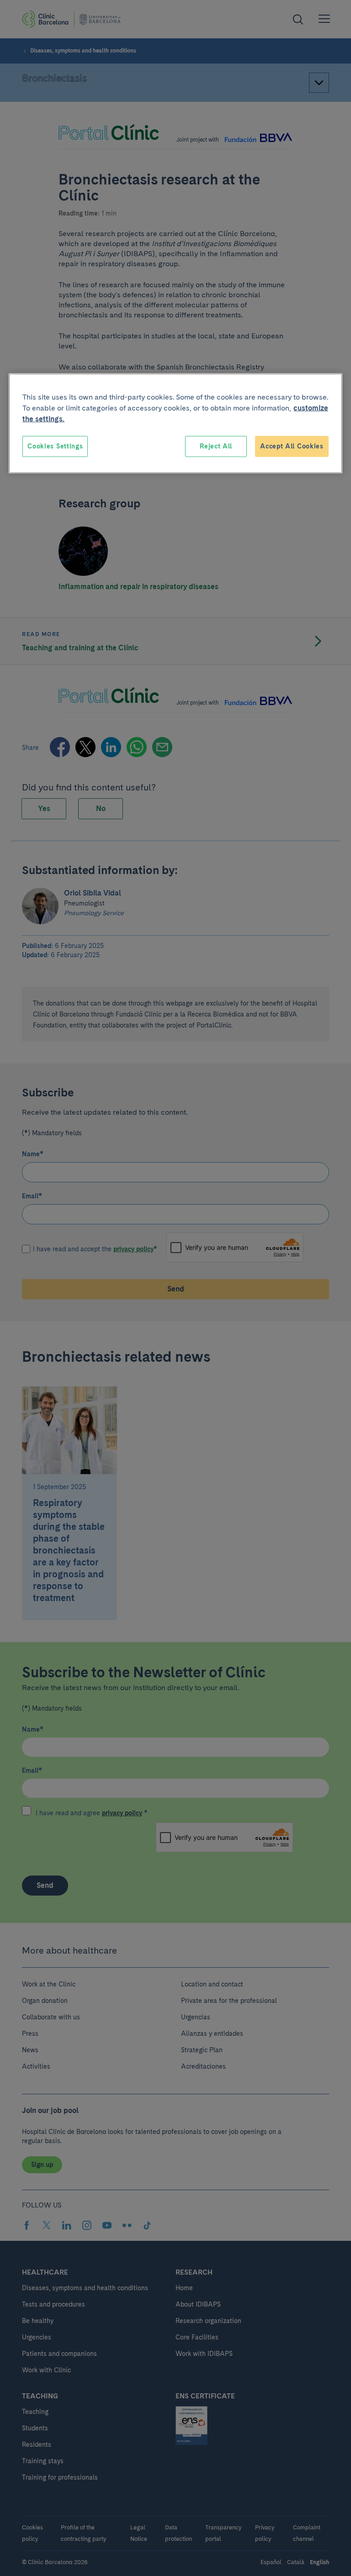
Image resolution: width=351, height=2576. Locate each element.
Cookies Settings (55, 446)
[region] (175, 424)
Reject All (216, 446)
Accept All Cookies (292, 446)
